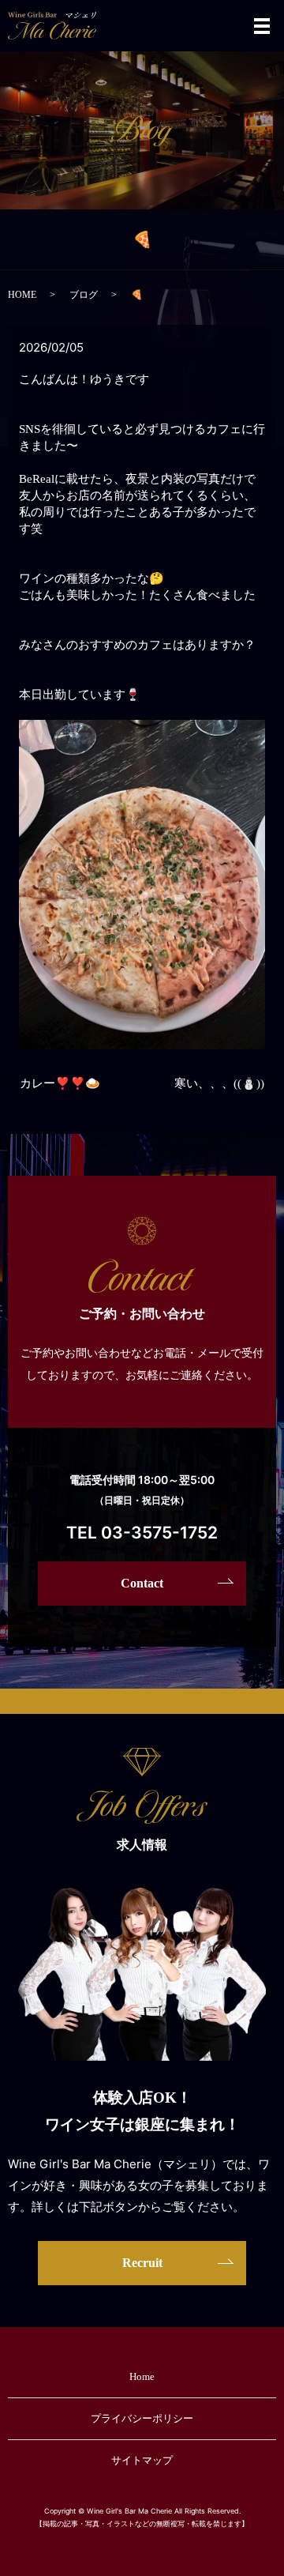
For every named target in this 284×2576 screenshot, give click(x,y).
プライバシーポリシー (142, 2418)
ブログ (84, 295)
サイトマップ (142, 2460)
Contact (142, 1583)
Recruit (142, 2263)
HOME (22, 295)
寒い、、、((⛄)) (219, 1083)
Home (142, 2376)
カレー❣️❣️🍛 (60, 1083)
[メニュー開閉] (262, 26)
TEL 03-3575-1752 (142, 1533)
